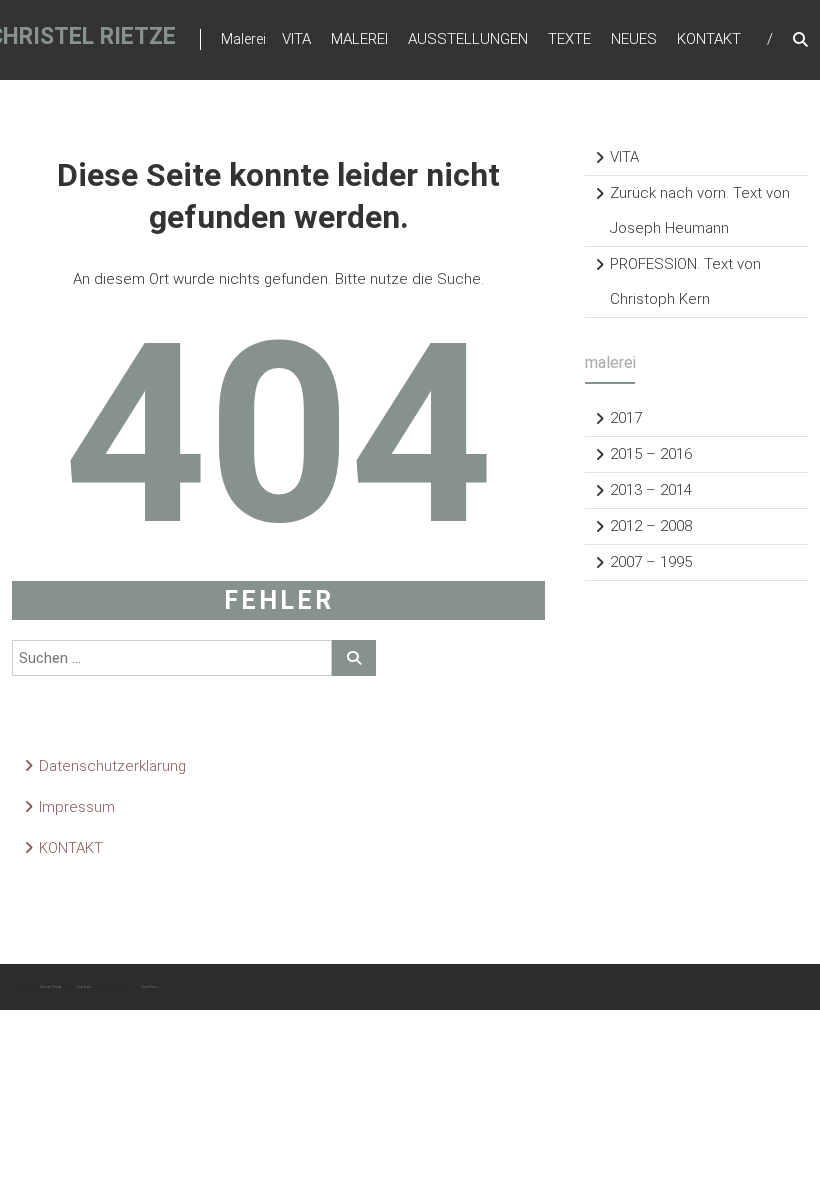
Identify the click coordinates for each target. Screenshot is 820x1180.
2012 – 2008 (651, 526)
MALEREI (359, 39)
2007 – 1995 (651, 562)
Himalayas (84, 987)
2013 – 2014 (651, 490)
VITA (296, 39)
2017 (626, 418)
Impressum (77, 807)
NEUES (634, 39)
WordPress (149, 987)
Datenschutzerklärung (112, 766)
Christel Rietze (51, 987)
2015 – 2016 (651, 454)
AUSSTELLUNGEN (468, 39)
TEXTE (569, 39)
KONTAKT (709, 39)
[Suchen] (354, 658)
